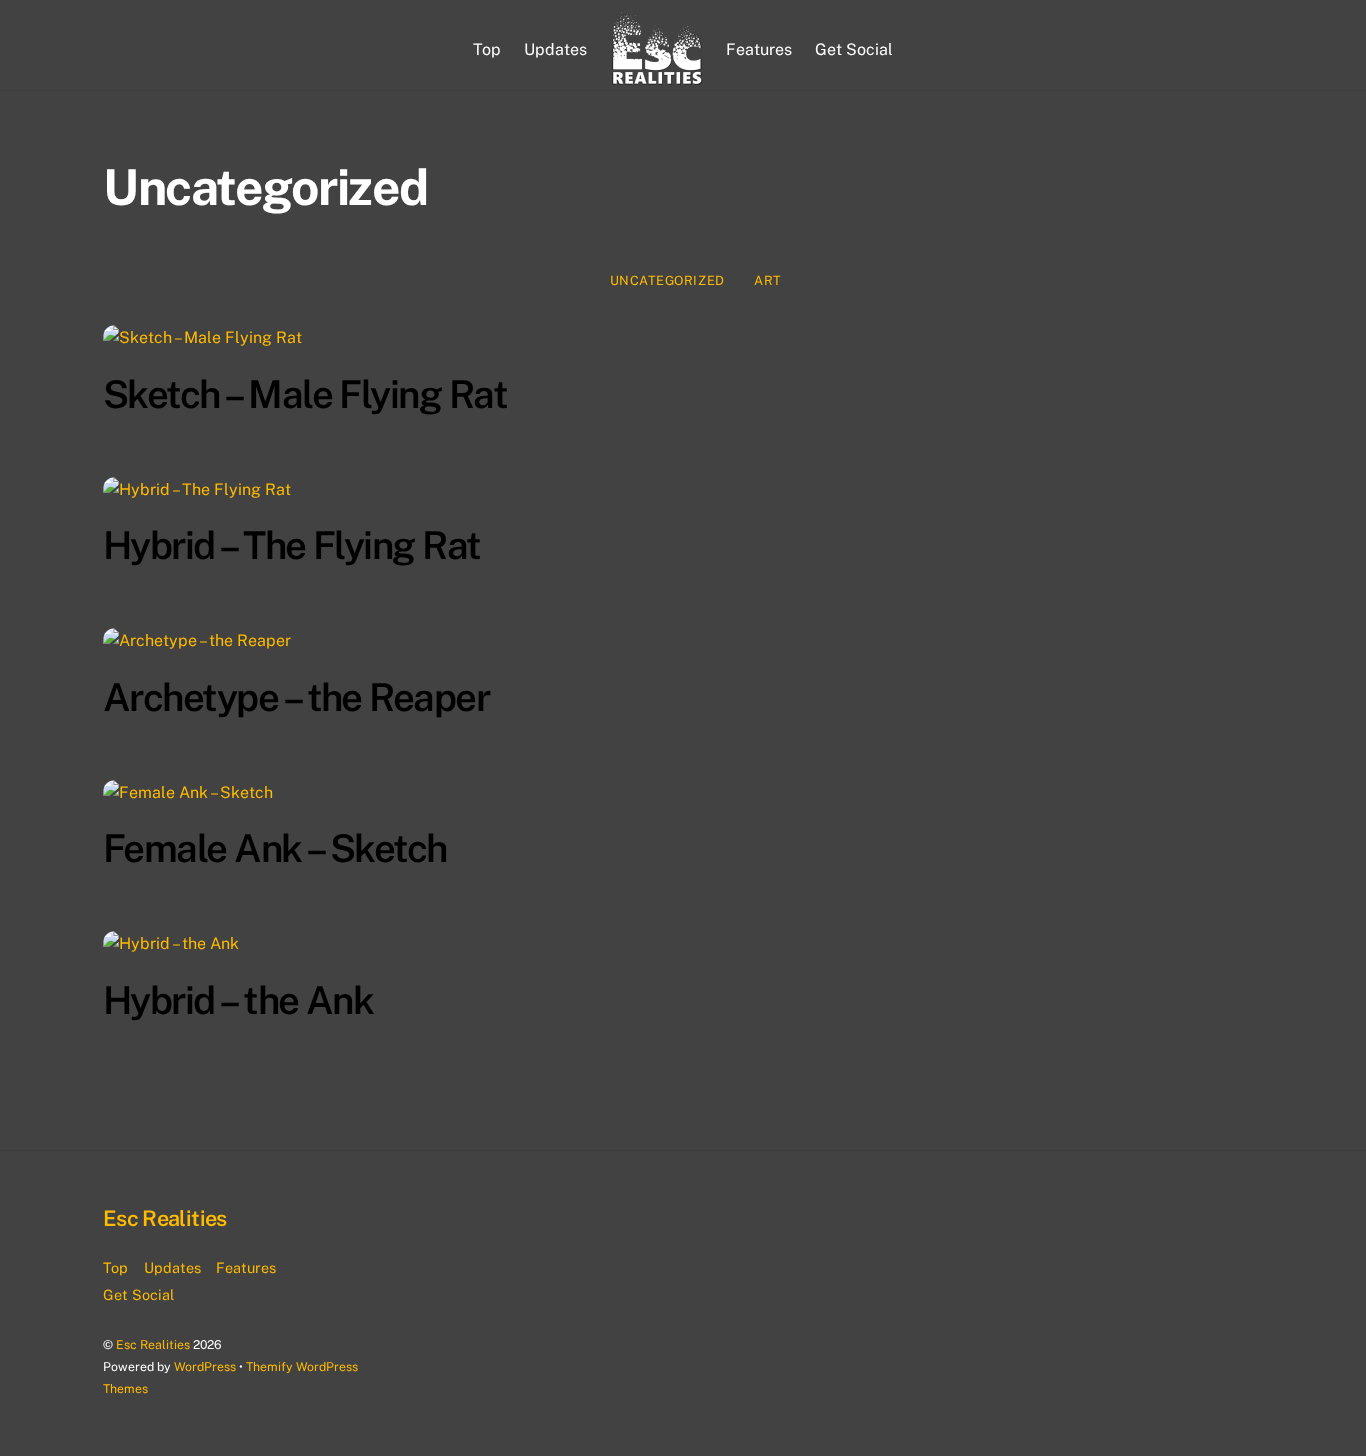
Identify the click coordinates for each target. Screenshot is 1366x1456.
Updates (555, 49)
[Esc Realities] (657, 50)
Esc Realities (153, 1344)
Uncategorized (667, 280)
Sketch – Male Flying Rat (305, 394)
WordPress (205, 1366)
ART (768, 280)
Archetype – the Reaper (296, 697)
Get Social (854, 49)
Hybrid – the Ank (238, 1000)
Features (759, 49)
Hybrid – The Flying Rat (292, 545)
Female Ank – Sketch (275, 848)
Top (487, 49)
